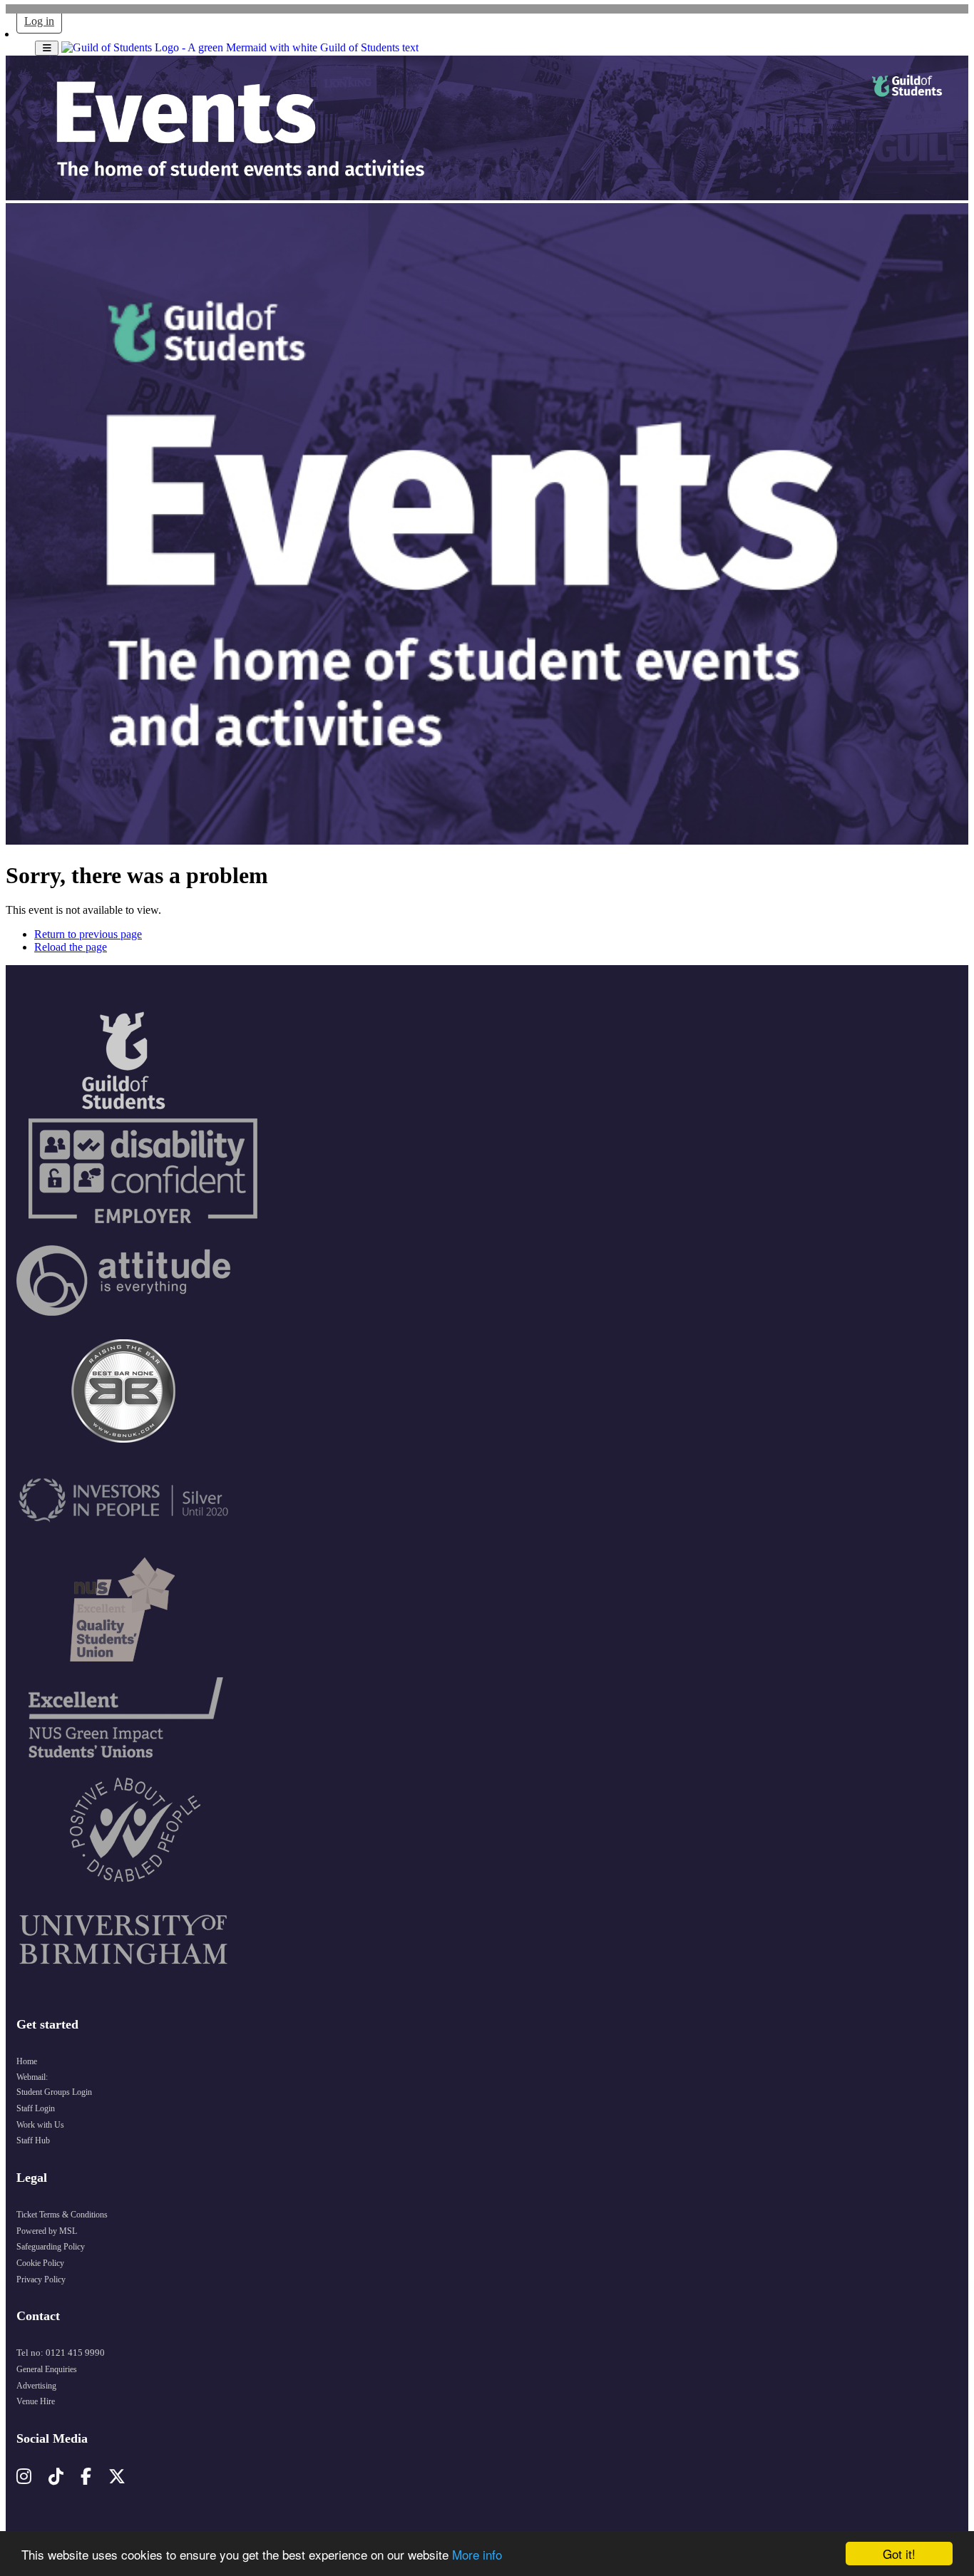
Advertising (36, 2386)
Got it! (899, 2554)
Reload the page (71, 947)
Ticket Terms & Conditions (62, 2215)
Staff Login (36, 2108)
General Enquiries (47, 2369)
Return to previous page (88, 934)
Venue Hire (36, 2401)
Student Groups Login (54, 2092)
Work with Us (40, 2125)
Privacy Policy (41, 2279)
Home (27, 2061)
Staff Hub (33, 2140)
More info (477, 2554)
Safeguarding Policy (51, 2247)
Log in (39, 21)
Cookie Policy (40, 2263)
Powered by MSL (47, 2231)
